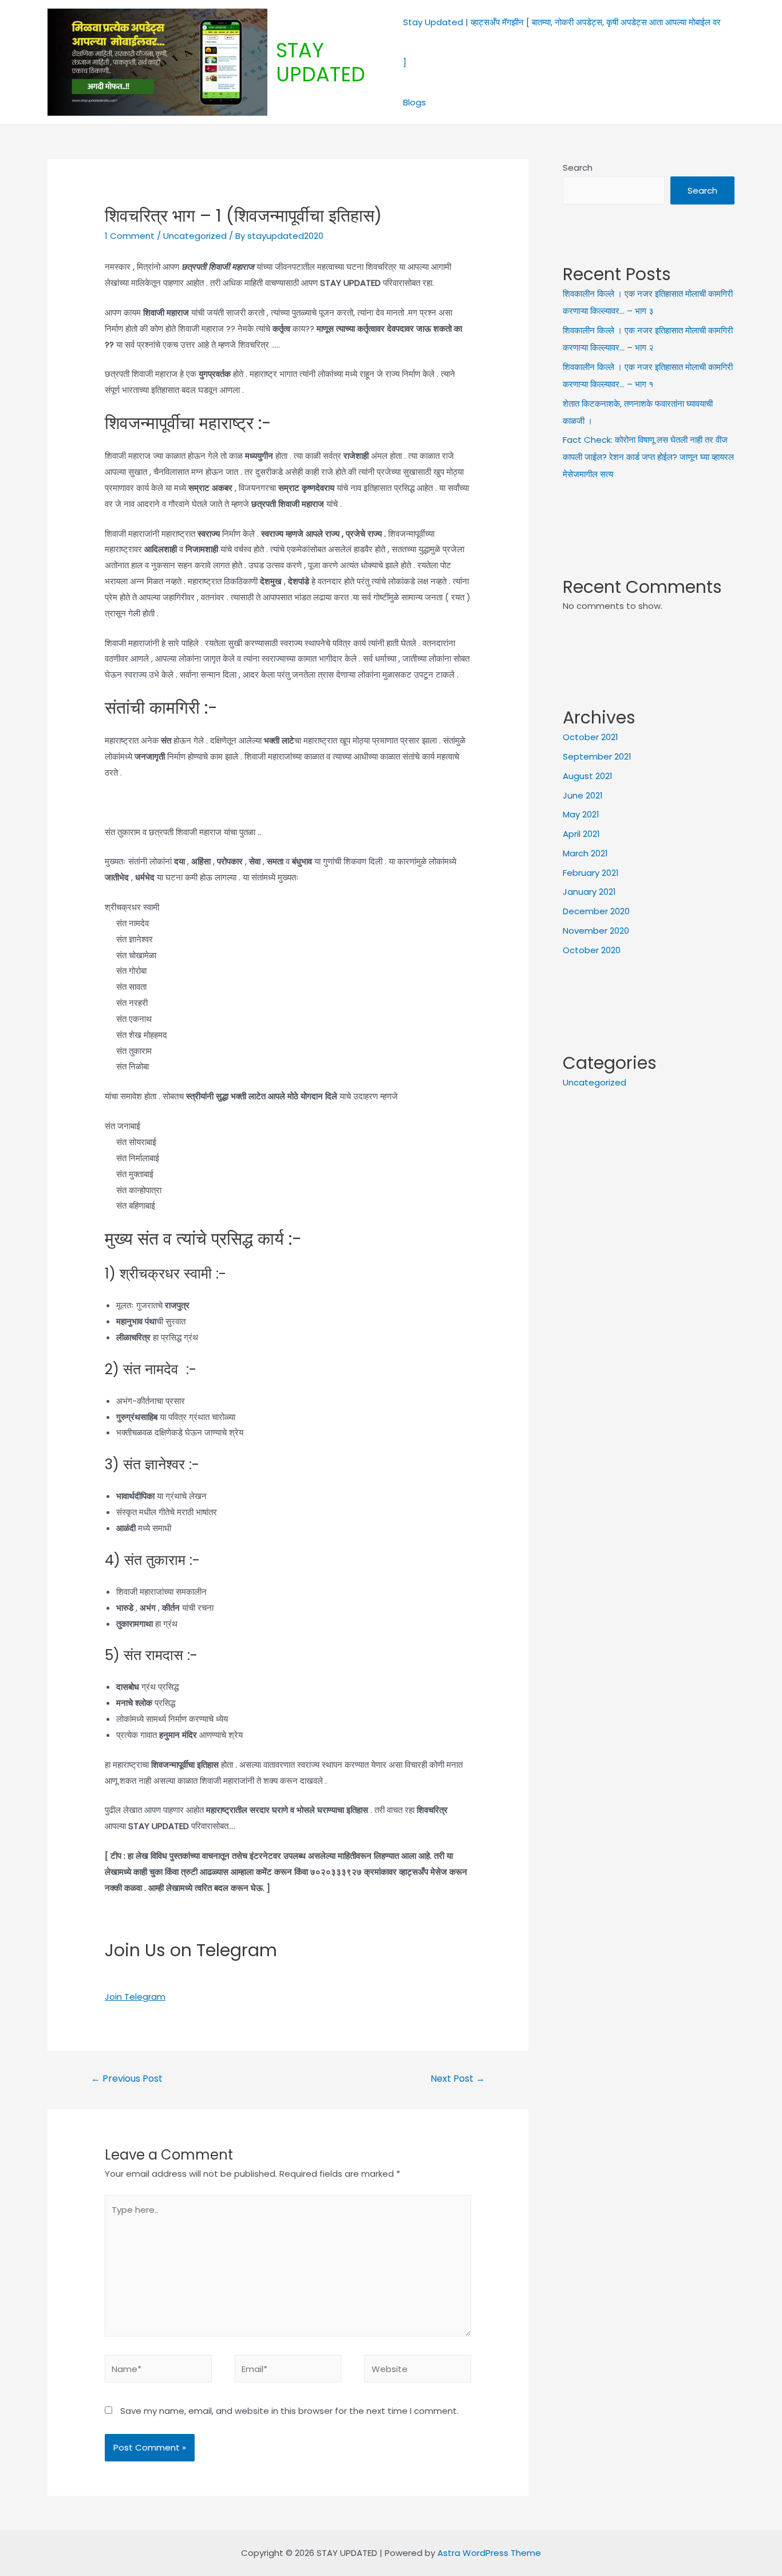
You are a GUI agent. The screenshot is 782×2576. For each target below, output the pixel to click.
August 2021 (588, 776)
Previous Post (127, 2079)
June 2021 (583, 795)
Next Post (458, 2079)
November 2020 (596, 931)
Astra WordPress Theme (489, 2553)
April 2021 (581, 834)
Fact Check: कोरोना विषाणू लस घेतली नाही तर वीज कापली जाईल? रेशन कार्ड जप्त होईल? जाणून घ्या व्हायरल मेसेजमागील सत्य (648, 457)
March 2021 (585, 853)
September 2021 (597, 756)
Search (578, 168)
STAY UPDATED (321, 62)
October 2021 (591, 737)
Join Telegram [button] (135, 1997)
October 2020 (592, 950)
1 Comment (130, 236)
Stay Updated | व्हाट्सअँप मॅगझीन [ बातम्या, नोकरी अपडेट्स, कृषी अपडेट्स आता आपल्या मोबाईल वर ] (562, 42)
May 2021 (581, 814)
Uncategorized (595, 1082)
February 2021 (591, 873)
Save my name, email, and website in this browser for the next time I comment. (289, 2411)
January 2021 (589, 892)
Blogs (414, 102)
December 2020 (596, 911)
